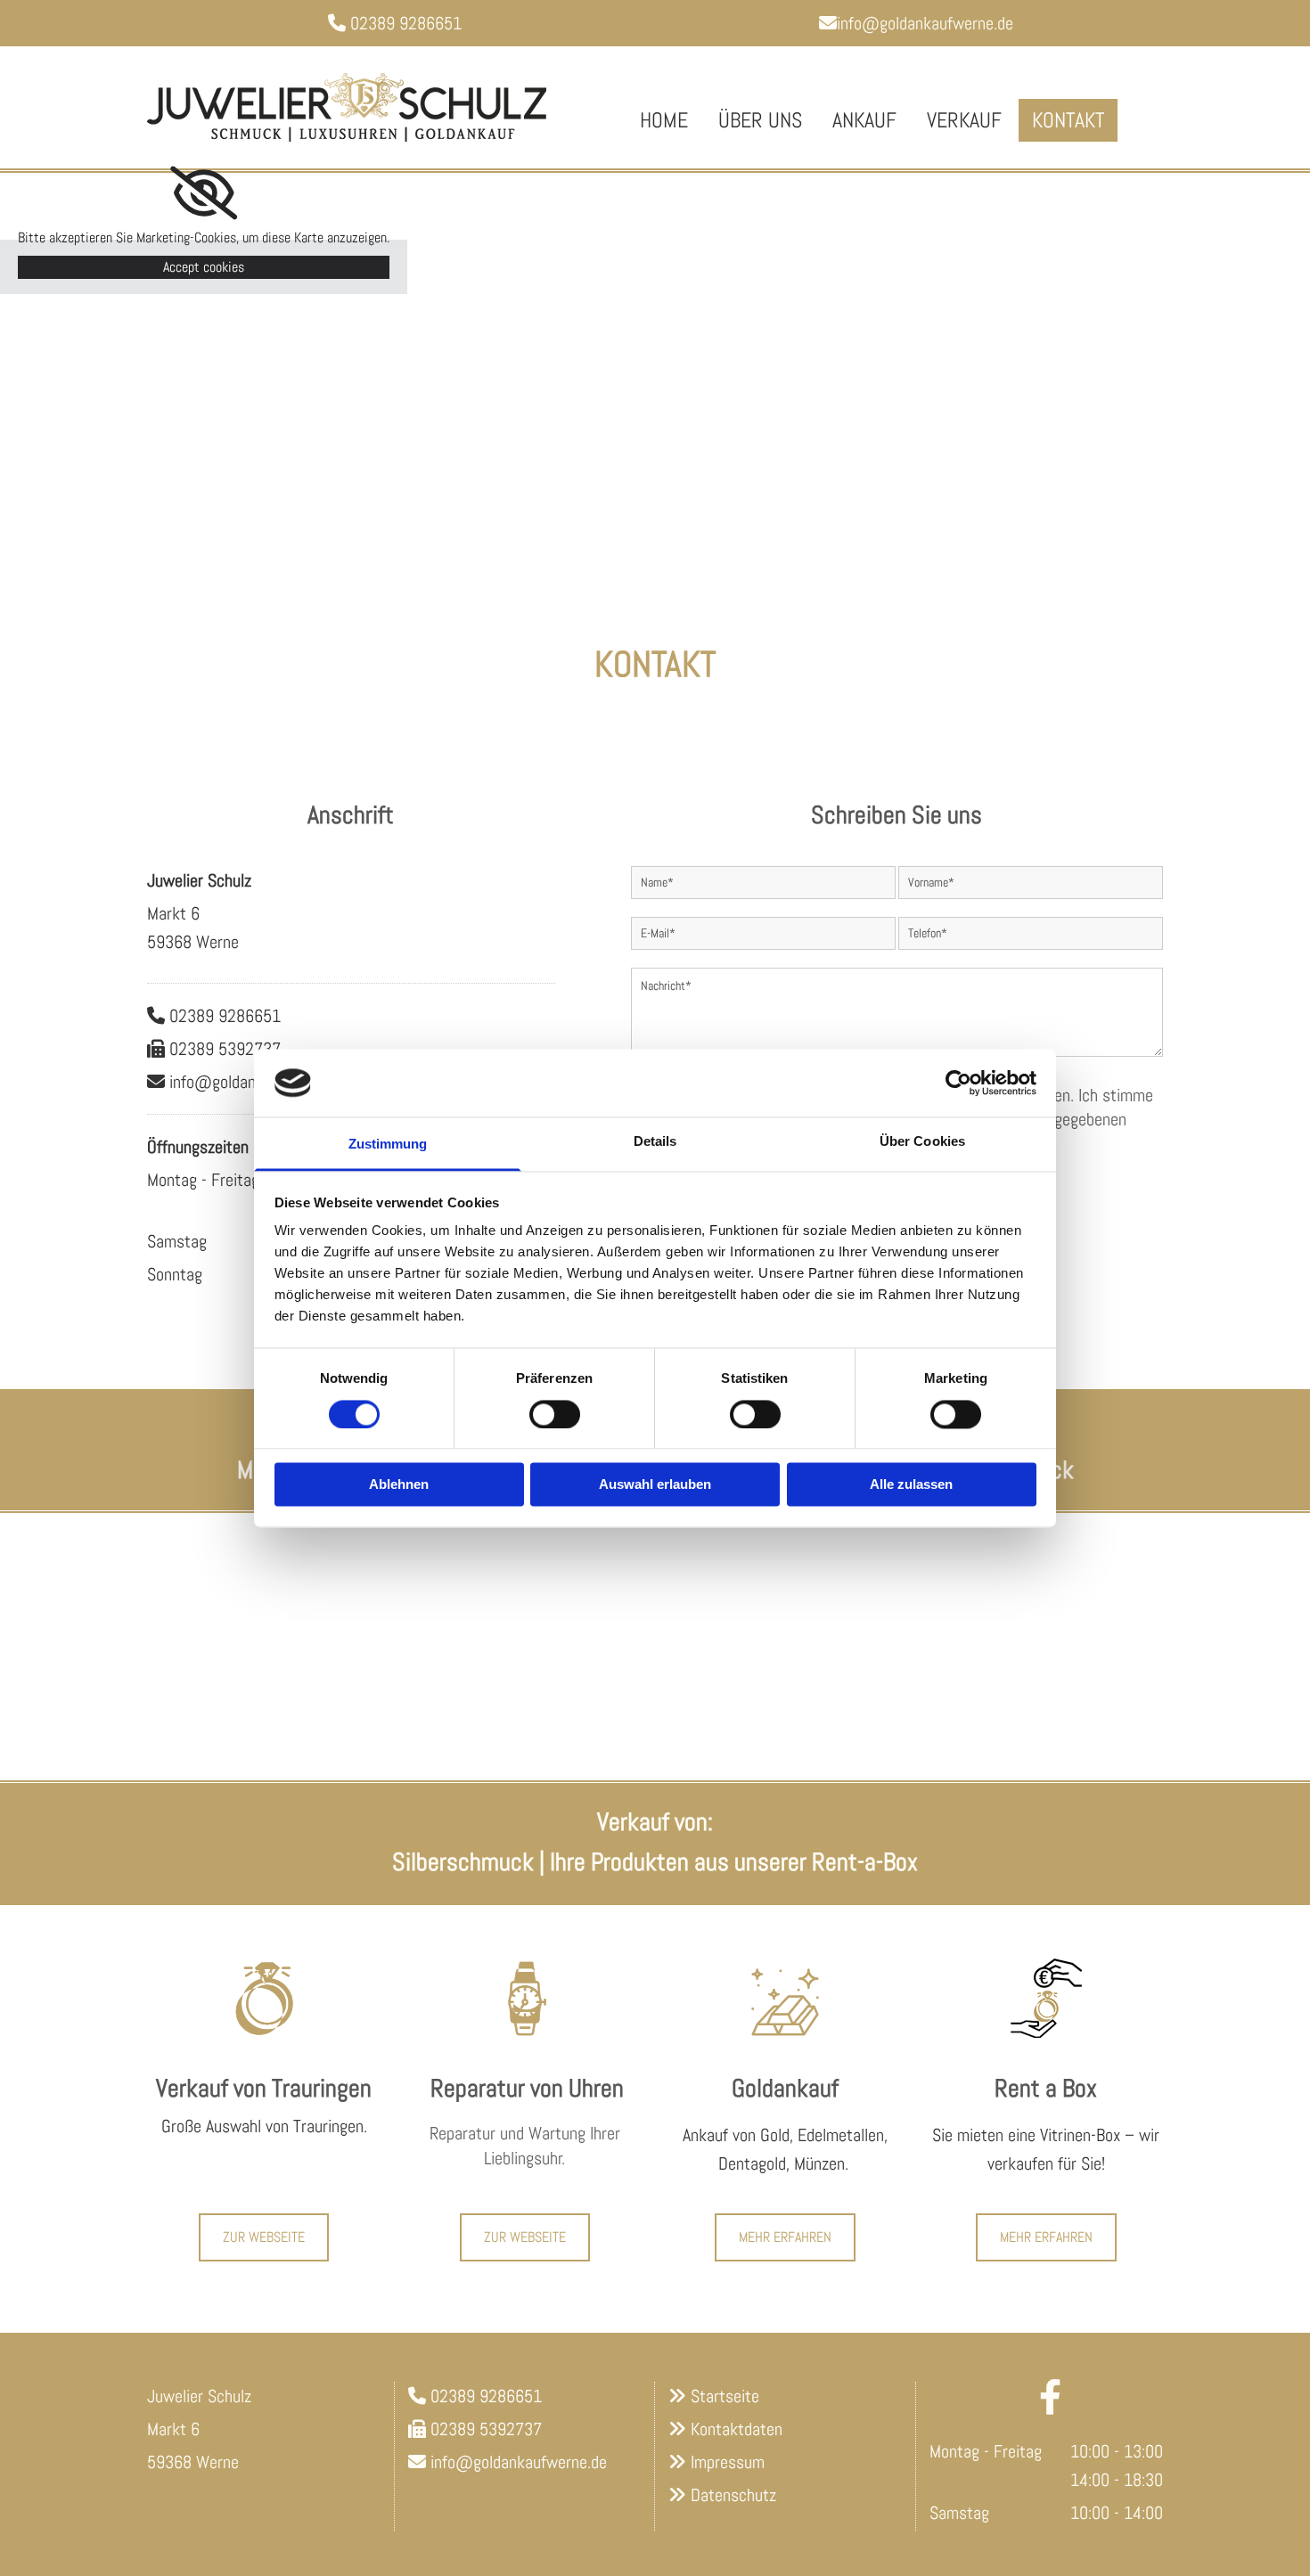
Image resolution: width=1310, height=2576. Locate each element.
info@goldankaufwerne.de (916, 23)
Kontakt (1068, 120)
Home (664, 120)
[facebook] (1051, 2397)
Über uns (760, 120)
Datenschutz (733, 2495)
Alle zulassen (911, 1485)
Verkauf (964, 120)
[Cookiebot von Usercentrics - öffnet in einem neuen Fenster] (958, 1083)
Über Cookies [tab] (922, 1142)
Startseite (725, 2396)
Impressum (728, 2462)
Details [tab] (655, 1142)
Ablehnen (399, 1485)
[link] (204, 193)
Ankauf (864, 120)
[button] (264, 2237)
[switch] (555, 1414)
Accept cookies (204, 267)
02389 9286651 (406, 23)
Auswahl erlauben (655, 1485)
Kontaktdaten (737, 2429)
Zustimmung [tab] (388, 1145)
